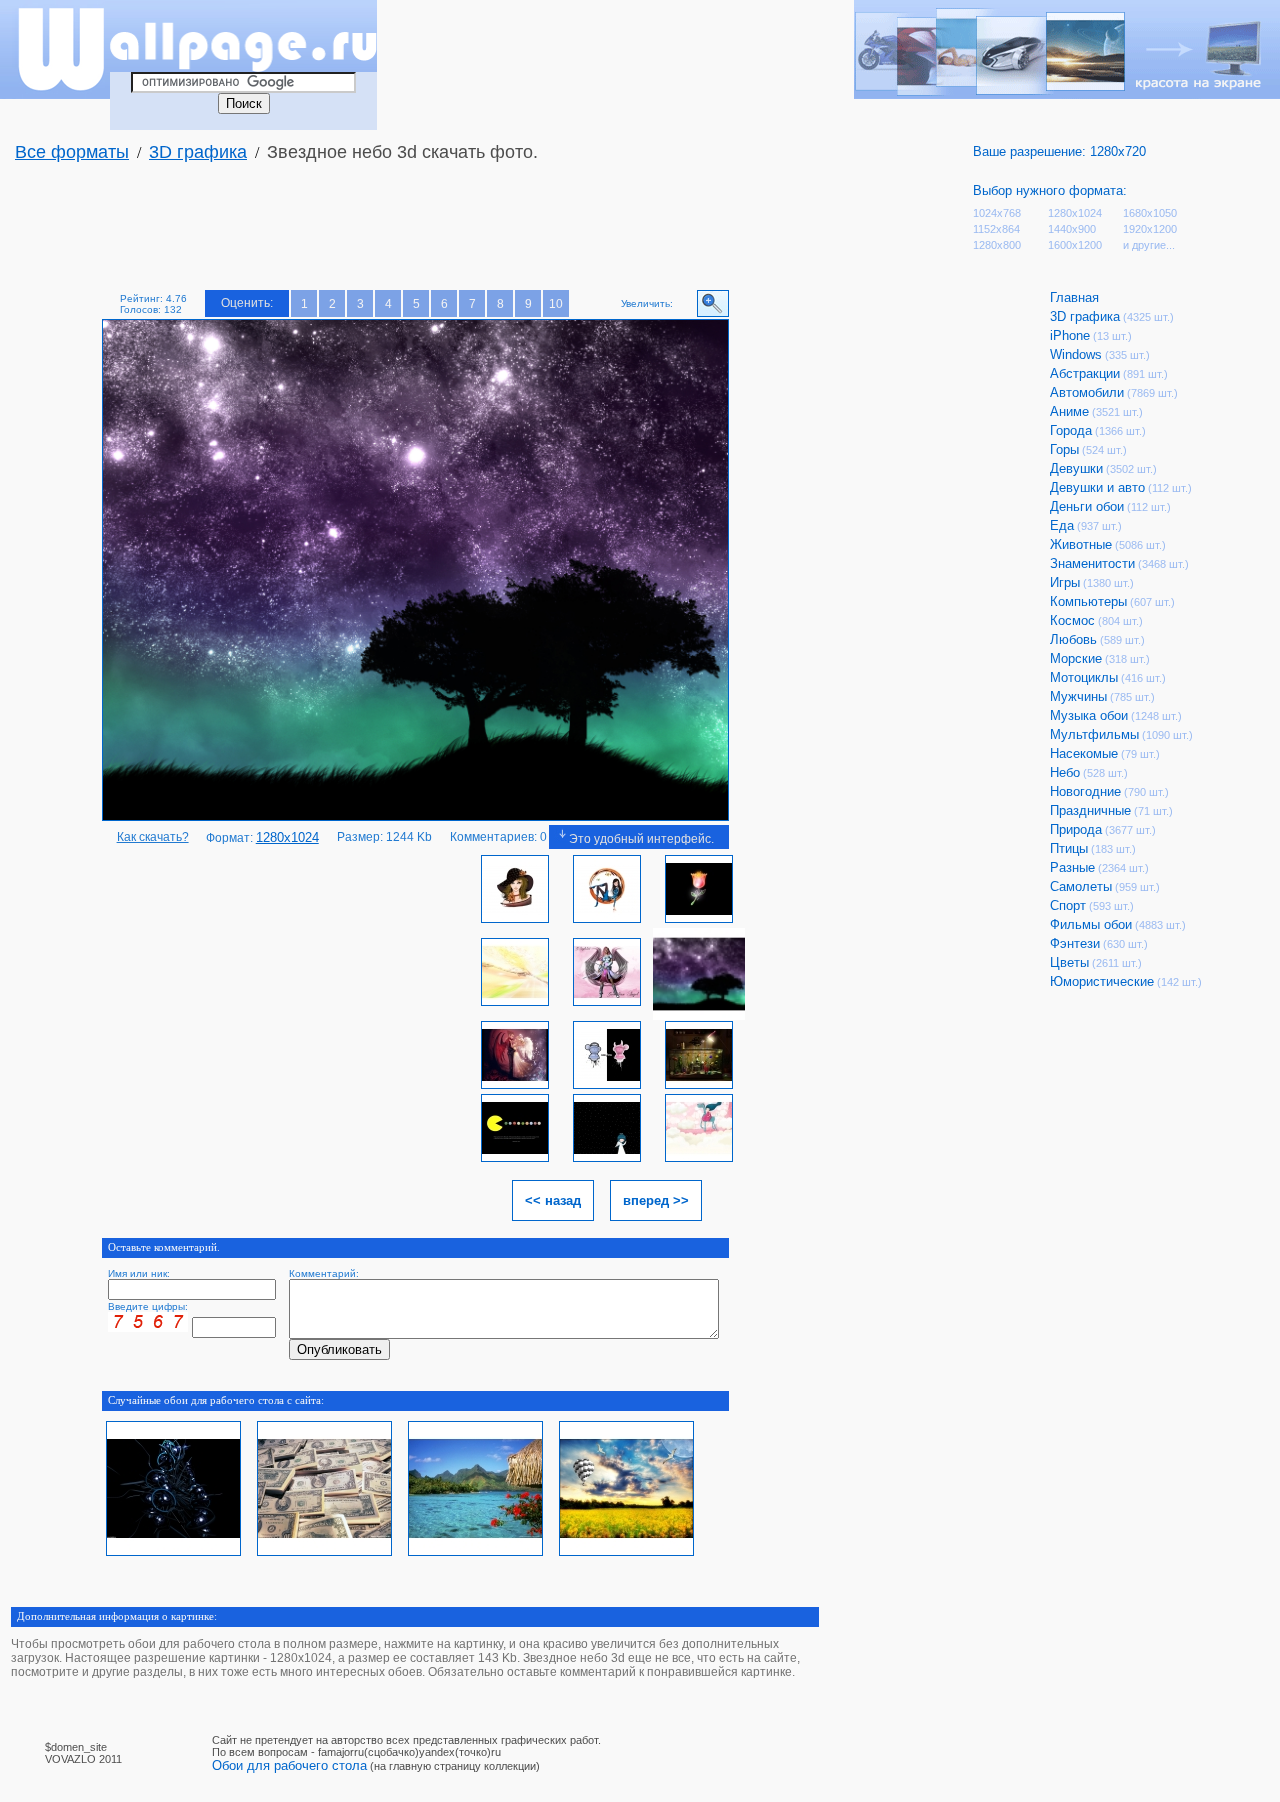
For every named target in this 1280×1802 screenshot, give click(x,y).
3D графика (198, 152)
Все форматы (72, 152)
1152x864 (996, 229)
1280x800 (997, 245)
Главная (1074, 297)
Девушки (1076, 468)
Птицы (1069, 848)
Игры (1065, 582)
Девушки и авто (1097, 487)
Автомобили (1087, 392)
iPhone (1070, 335)
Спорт (1068, 905)
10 (556, 304)
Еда (1062, 525)
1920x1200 (1150, 229)
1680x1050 (1150, 213)
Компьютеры (1088, 601)
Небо (1065, 772)
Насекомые (1084, 753)
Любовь (1073, 639)
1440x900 (1072, 229)
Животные (1081, 544)
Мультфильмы (1094, 734)
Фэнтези (1075, 943)
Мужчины (1078, 696)
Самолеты (1081, 886)
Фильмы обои (1091, 924)
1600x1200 (1075, 245)
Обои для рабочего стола (289, 1765)
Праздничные (1090, 810)
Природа (1076, 829)
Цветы (1069, 962)
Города (1071, 430)
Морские (1076, 658)
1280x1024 (1075, 213)
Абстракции (1085, 373)
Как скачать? (153, 837)
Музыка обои (1089, 715)
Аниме (1069, 411)
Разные (1072, 867)
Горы (1064, 449)
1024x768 (997, 213)
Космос (1072, 620)
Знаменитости (1092, 563)
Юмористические (1102, 981)
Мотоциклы (1084, 677)
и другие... (1149, 245)
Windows (1076, 354)
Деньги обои (1087, 506)
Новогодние (1085, 791)
